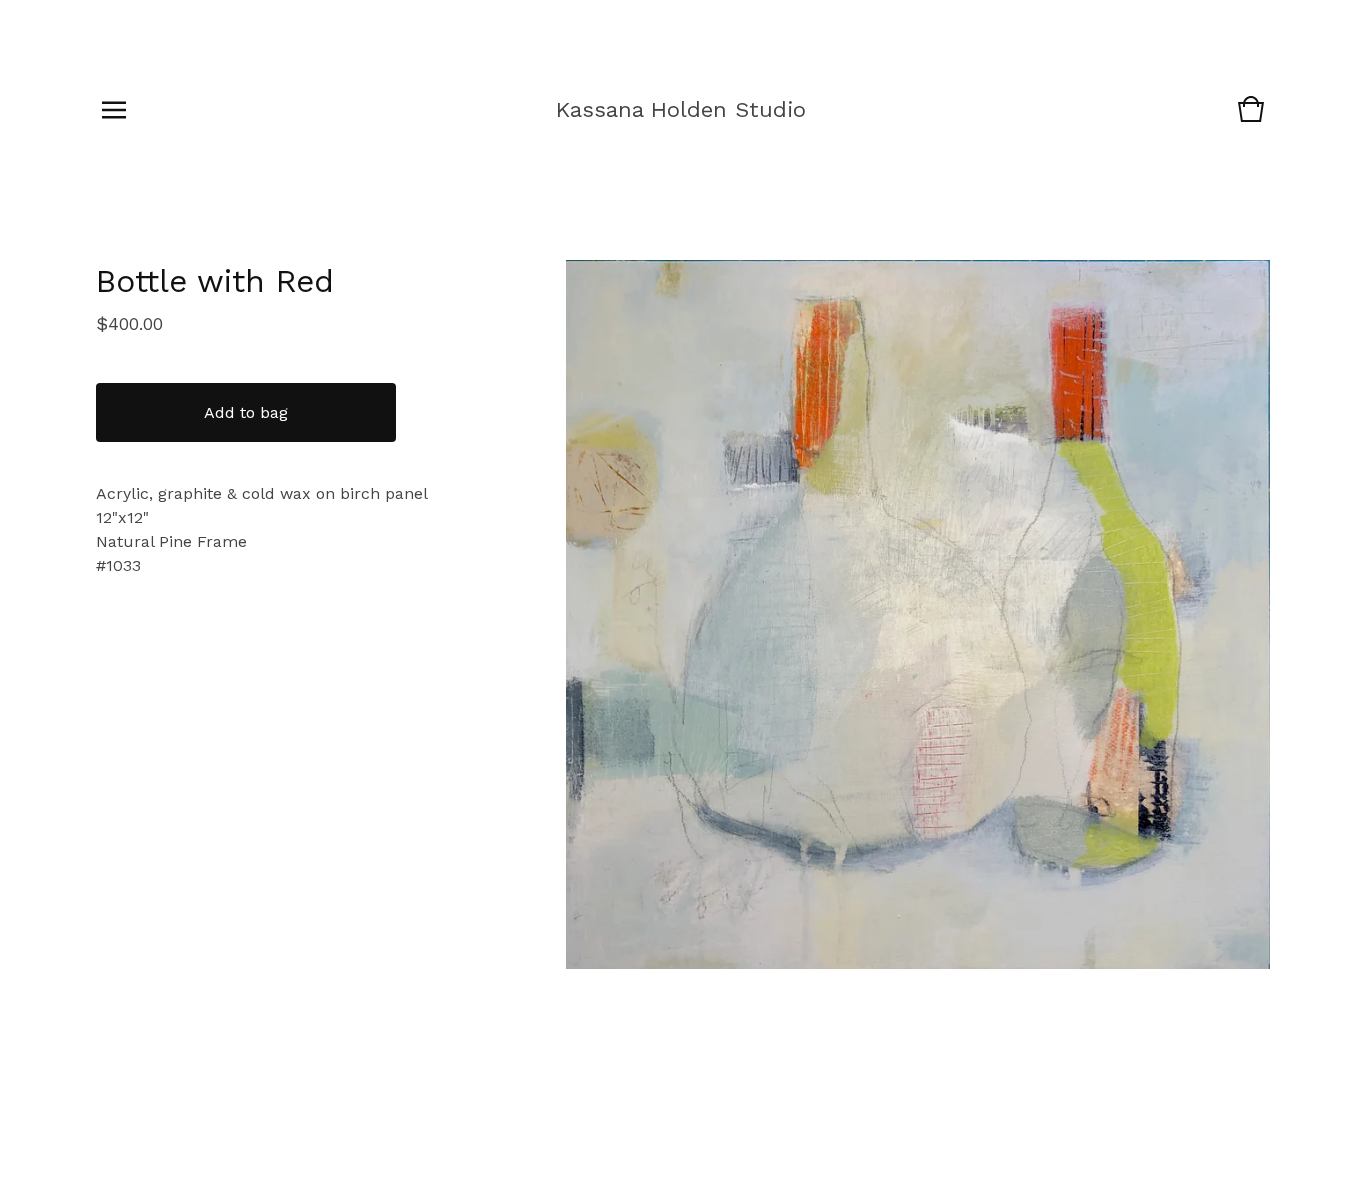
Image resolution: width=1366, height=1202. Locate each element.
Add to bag (246, 412)
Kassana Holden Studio (681, 109)
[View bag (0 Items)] (1251, 118)
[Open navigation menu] (114, 110)
